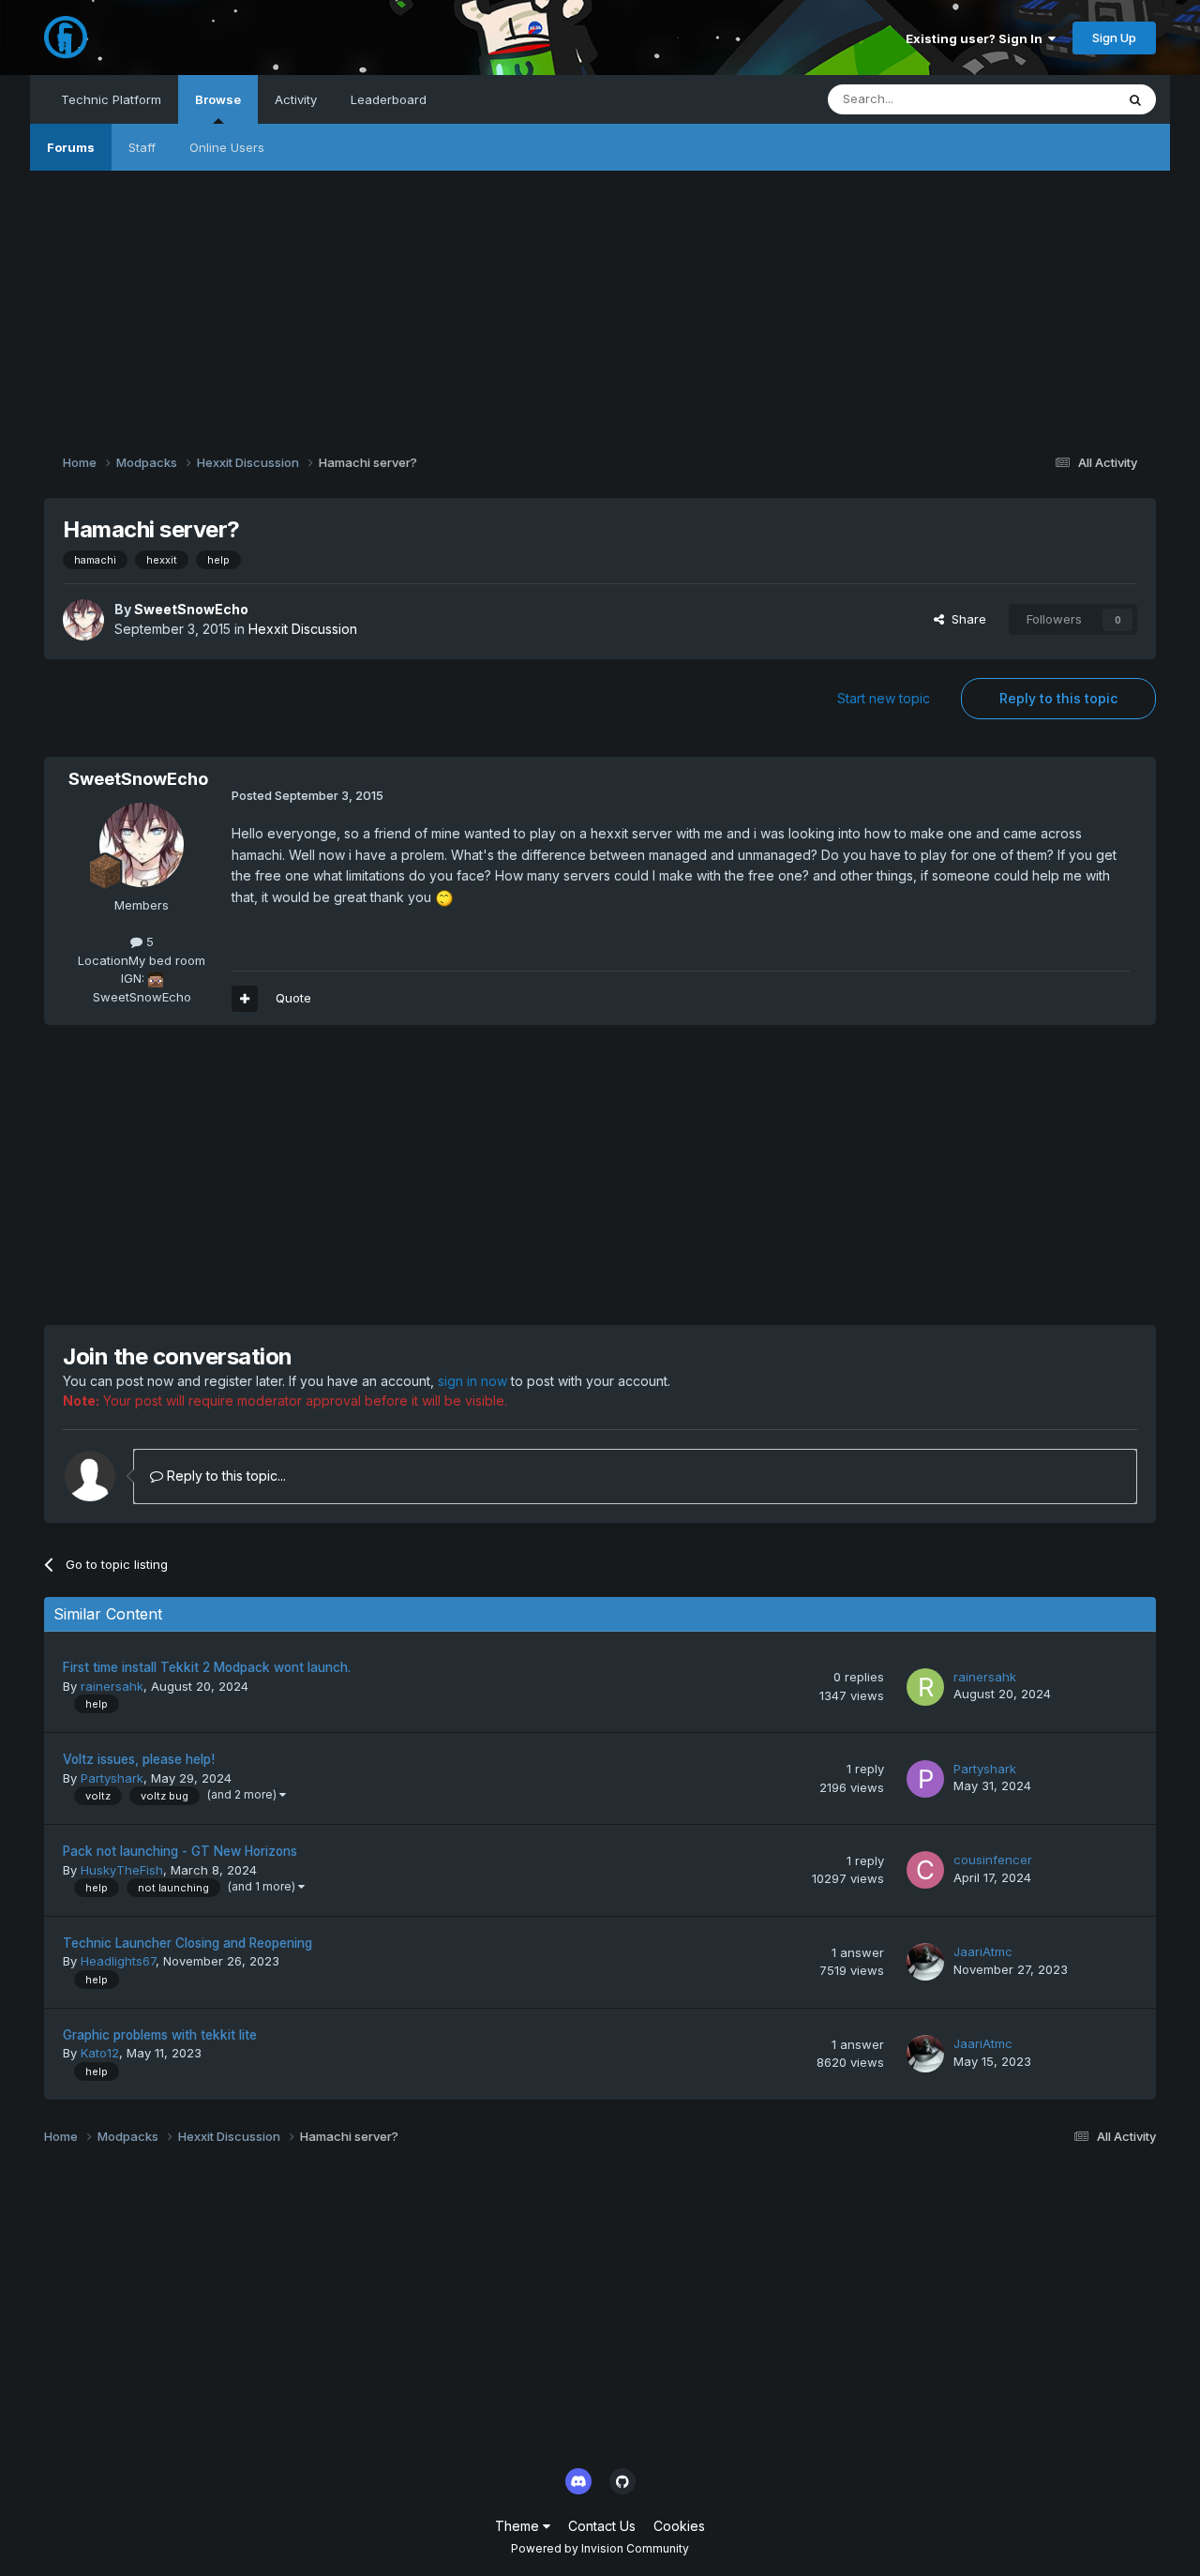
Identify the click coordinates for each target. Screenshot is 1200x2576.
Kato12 (100, 2053)
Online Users (227, 147)
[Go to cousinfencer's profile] (925, 1870)
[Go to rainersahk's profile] (925, 1687)
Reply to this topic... (225, 1476)
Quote (293, 998)
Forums (71, 147)
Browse (218, 99)
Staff (142, 147)
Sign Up (1114, 38)
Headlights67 (118, 1961)
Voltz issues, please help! (139, 1759)
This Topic (1060, 99)
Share (965, 619)
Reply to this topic (1058, 698)
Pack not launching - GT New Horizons (180, 1851)
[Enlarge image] (444, 897)
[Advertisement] (600, 302)
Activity (296, 99)
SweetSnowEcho (191, 609)
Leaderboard (389, 99)
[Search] (1135, 99)
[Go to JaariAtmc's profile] (925, 1962)
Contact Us (602, 2526)
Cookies (679, 2526)
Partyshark (112, 1778)
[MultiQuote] (245, 999)
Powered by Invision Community (600, 2548)
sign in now (472, 1381)
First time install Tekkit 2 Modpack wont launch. (207, 1667)
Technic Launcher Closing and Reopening (187, 1943)
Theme (519, 2526)
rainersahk (112, 1686)
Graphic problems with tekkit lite (160, 2035)
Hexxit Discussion (303, 629)
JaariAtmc (983, 1951)
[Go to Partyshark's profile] (925, 1779)
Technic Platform (111, 99)
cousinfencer (993, 1860)
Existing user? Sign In (977, 38)
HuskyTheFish (122, 1870)
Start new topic (884, 698)
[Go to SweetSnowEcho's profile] (83, 620)
